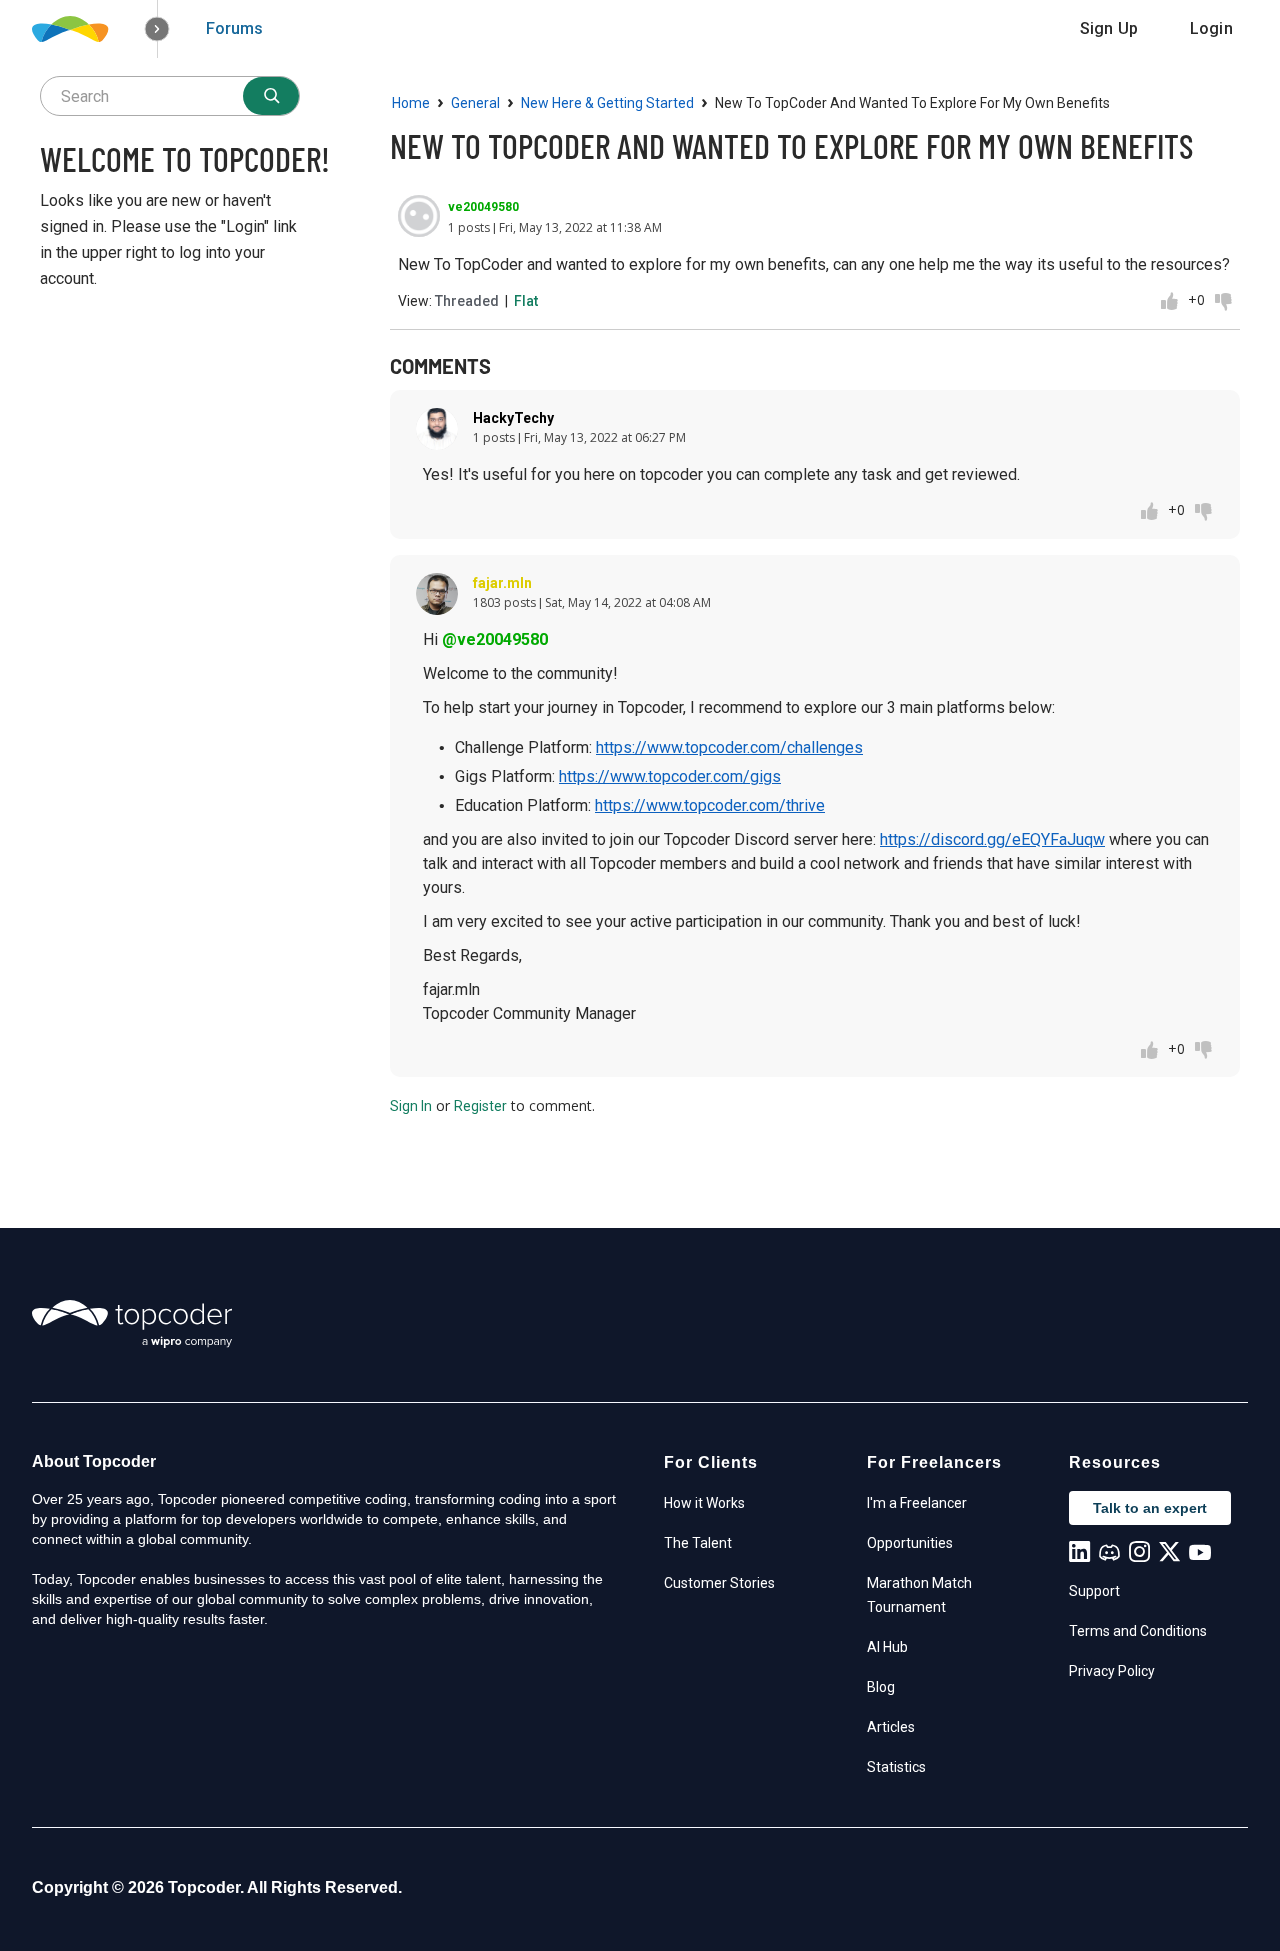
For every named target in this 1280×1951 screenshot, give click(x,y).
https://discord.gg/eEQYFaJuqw (992, 839)
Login (1211, 28)
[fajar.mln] (437, 594)
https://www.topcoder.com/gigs (670, 776)
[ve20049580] (419, 216)
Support (1094, 1591)
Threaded (467, 301)
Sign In (411, 1106)
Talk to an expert (1150, 1508)
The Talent (698, 1543)
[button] (157, 29)
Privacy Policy (1112, 1671)
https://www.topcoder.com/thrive (710, 805)
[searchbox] (170, 96)
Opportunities (910, 1543)
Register (480, 1106)
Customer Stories (719, 1583)
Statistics (896, 1767)
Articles (891, 1727)
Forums (234, 28)
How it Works (704, 1503)
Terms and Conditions (1138, 1631)
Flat (526, 301)
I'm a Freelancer (917, 1503)
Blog (881, 1687)
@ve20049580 (495, 639)
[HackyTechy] (437, 429)
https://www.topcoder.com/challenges (729, 747)
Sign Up (1109, 28)
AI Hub (887, 1647)
